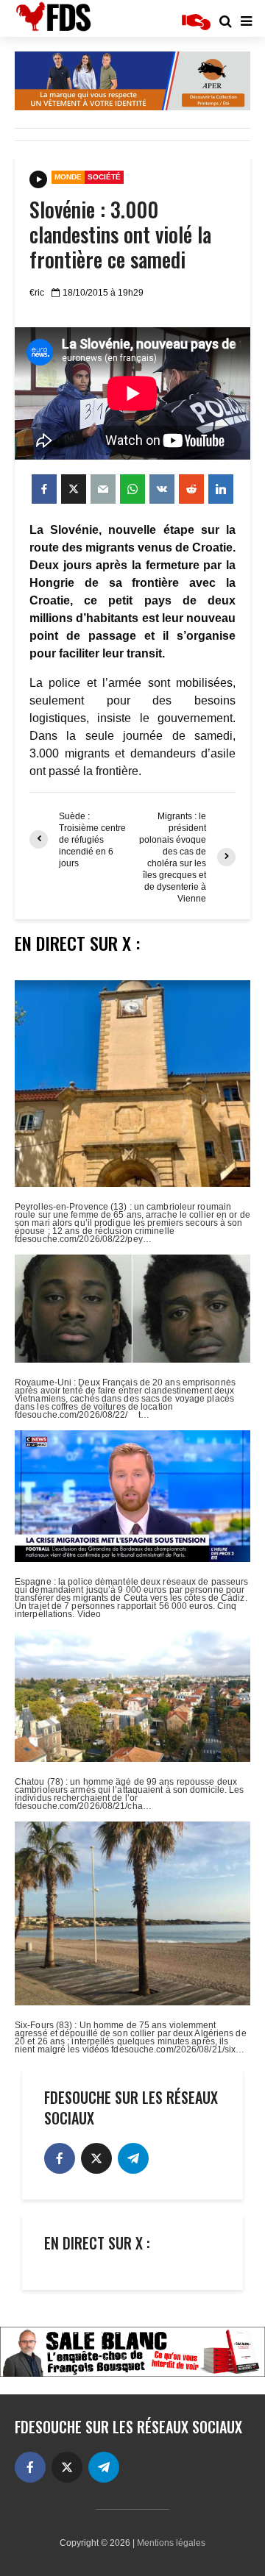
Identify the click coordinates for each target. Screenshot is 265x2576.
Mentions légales (171, 2543)
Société (104, 177)
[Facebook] (60, 2158)
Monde (68, 177)
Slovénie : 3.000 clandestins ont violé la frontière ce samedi (120, 235)
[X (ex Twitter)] (96, 2158)
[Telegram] (133, 2158)
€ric (37, 293)
